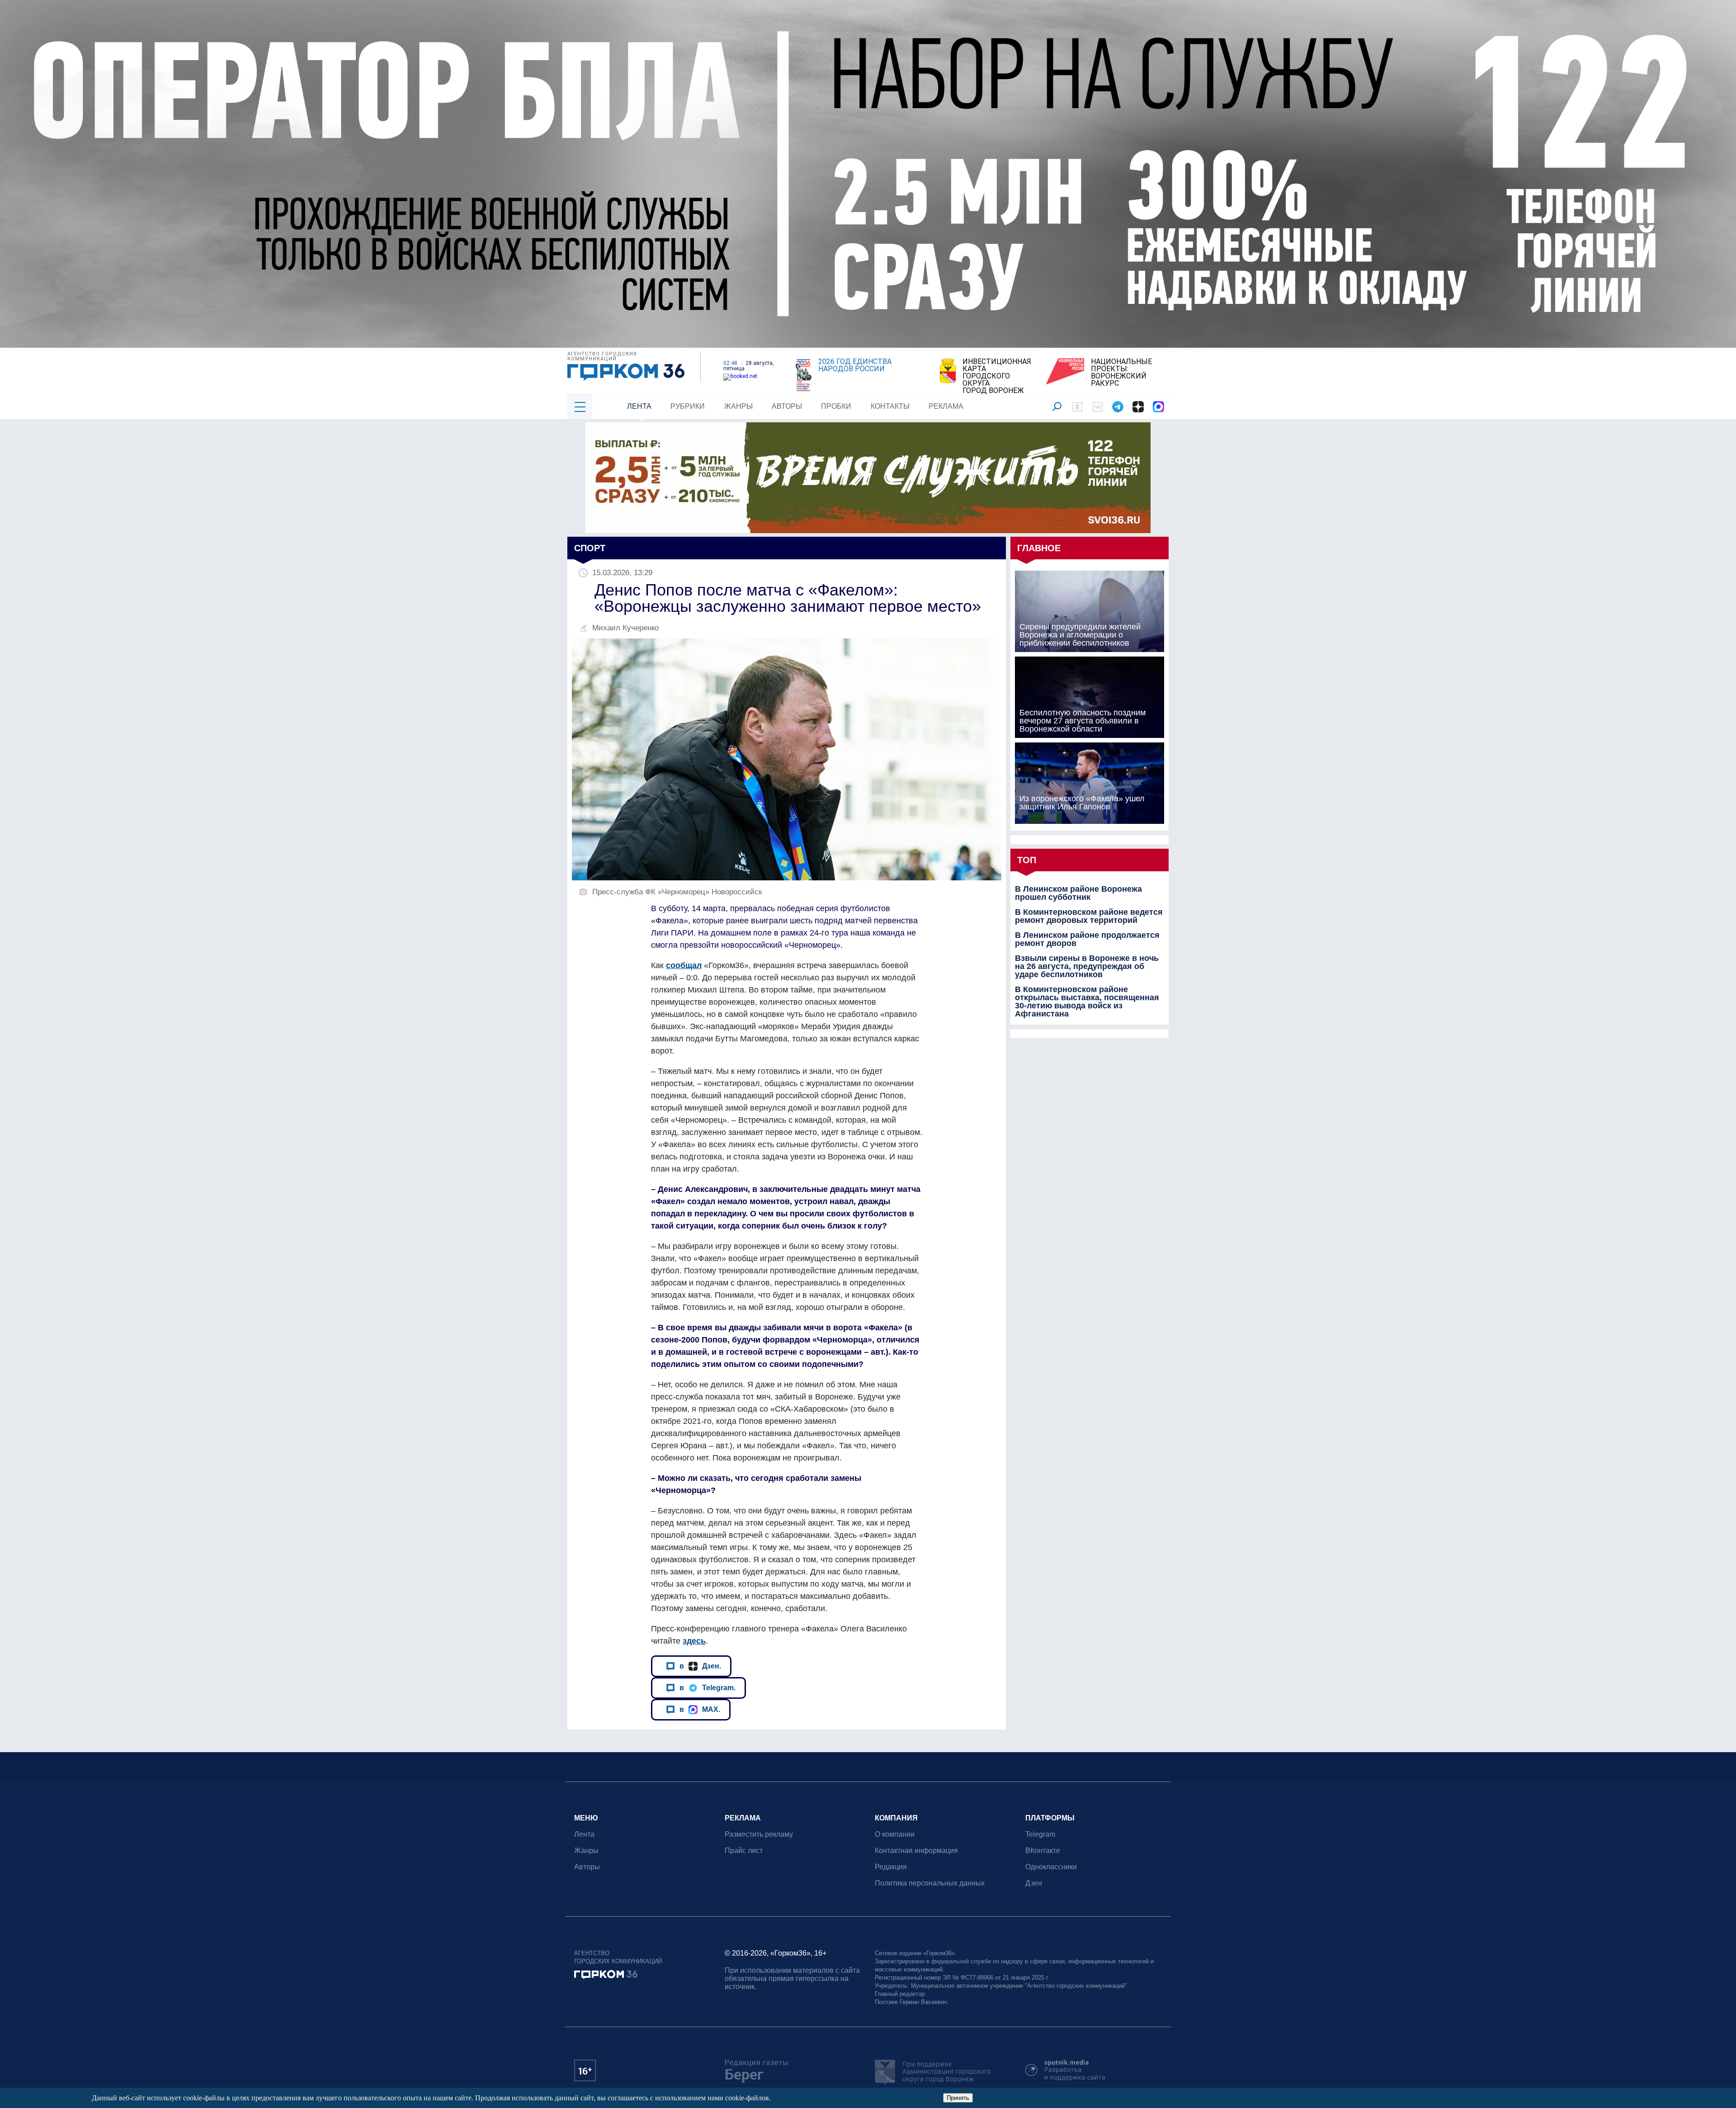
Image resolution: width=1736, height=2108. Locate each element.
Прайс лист (744, 1850)
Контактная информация (916, 1850)
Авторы (787, 406)
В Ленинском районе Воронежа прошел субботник (1078, 893)
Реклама (946, 406)
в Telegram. (708, 1687)
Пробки (836, 406)
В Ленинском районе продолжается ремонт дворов (1087, 939)
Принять (958, 2098)
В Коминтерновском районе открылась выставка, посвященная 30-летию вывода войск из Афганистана (1087, 1002)
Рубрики (688, 406)
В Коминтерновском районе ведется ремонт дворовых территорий (1089, 916)
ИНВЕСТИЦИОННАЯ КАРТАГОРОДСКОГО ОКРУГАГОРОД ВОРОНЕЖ (997, 376)
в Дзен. (700, 1666)
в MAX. (700, 1709)
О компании (895, 1834)
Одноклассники (1051, 1867)
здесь (694, 1641)
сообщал (684, 965)
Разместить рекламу (759, 1834)
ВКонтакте (1043, 1850)
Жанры (738, 406)
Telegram (1040, 1834)
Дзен (1034, 1883)
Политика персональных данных (930, 1883)
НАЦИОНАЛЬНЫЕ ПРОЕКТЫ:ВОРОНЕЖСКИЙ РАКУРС (1121, 373)
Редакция (891, 1867)
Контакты (890, 406)
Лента (639, 406)
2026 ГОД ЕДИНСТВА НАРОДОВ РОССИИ (855, 365)
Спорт (590, 548)
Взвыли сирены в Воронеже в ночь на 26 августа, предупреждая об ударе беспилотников (1087, 966)
